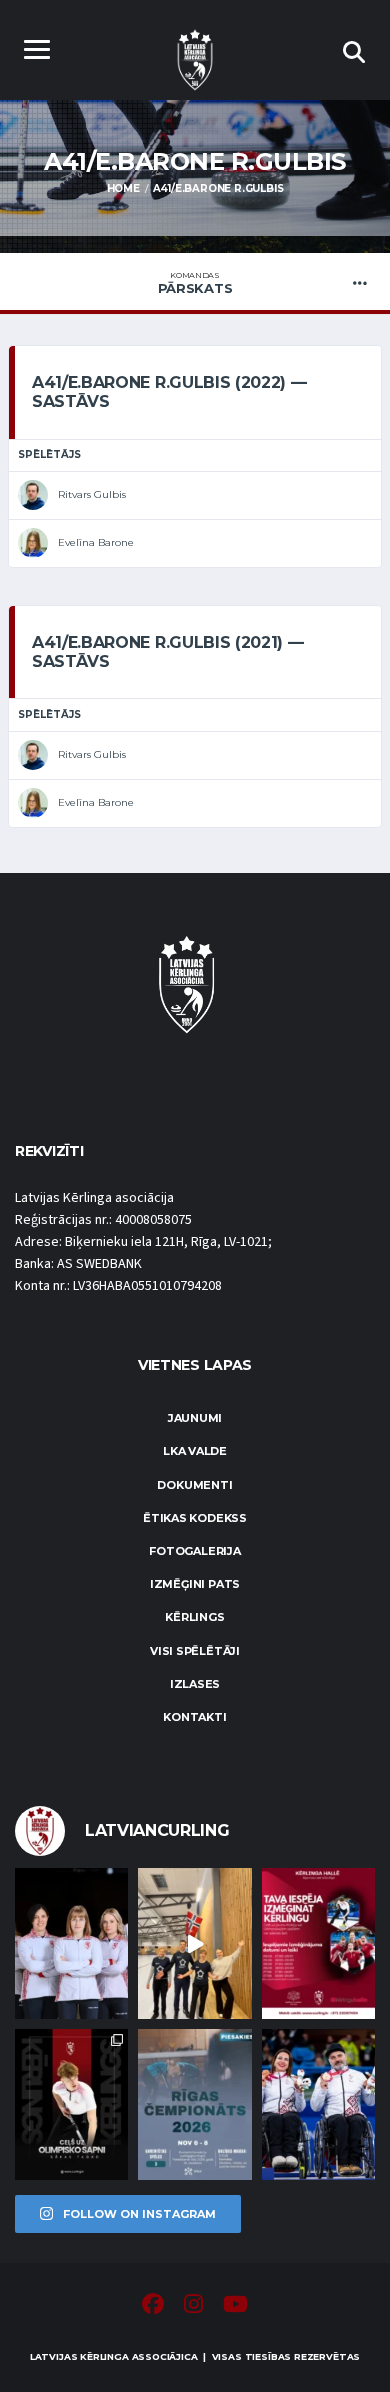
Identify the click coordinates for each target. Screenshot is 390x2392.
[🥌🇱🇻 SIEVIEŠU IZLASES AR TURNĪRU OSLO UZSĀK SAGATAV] (71, 1943)
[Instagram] (193, 2307)
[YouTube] (235, 2307)
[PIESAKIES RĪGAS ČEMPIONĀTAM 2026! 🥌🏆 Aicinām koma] (194, 2104)
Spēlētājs (49, 454)
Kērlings (194, 1617)
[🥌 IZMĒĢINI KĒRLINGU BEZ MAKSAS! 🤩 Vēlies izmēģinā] (318, 1943)
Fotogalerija (194, 1551)
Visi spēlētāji (195, 1651)
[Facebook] (153, 2307)
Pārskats (195, 283)
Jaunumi (195, 1418)
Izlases (195, 1684)
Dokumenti (194, 1485)
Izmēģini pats (195, 1584)
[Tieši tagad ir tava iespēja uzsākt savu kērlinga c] (71, 2104)
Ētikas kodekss (195, 1518)
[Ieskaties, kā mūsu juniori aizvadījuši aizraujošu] (194, 1943)
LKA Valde (195, 1451)
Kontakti (194, 1717)
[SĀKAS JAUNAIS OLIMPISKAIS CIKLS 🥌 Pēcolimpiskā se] (318, 2104)
